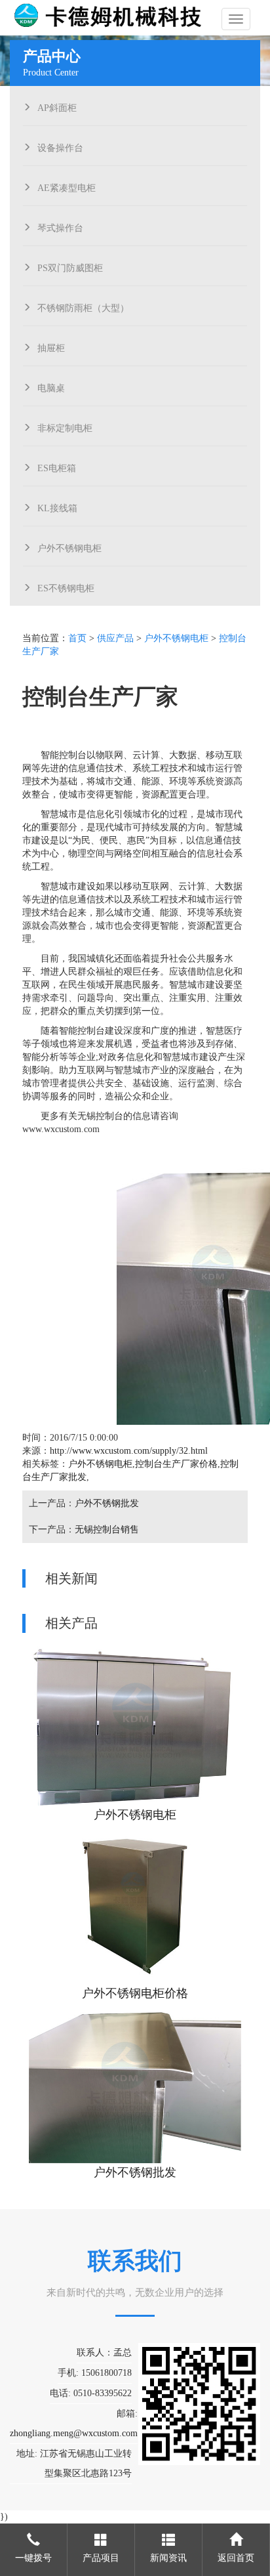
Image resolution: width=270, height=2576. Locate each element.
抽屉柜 (51, 347)
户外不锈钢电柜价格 (135, 1993)
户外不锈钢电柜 (69, 547)
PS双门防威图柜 (70, 266)
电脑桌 (51, 387)
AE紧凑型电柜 (67, 186)
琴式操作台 (60, 226)
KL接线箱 (57, 507)
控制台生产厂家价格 (176, 1464)
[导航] (236, 19)
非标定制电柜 (65, 427)
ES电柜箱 (57, 467)
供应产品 (115, 638)
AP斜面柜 (57, 106)
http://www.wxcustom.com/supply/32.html (129, 1451)
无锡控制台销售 (107, 1530)
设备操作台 (60, 146)
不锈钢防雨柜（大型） (83, 306)
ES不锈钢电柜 (66, 587)
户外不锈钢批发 (107, 1503)
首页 (77, 638)
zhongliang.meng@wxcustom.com (74, 2433)
